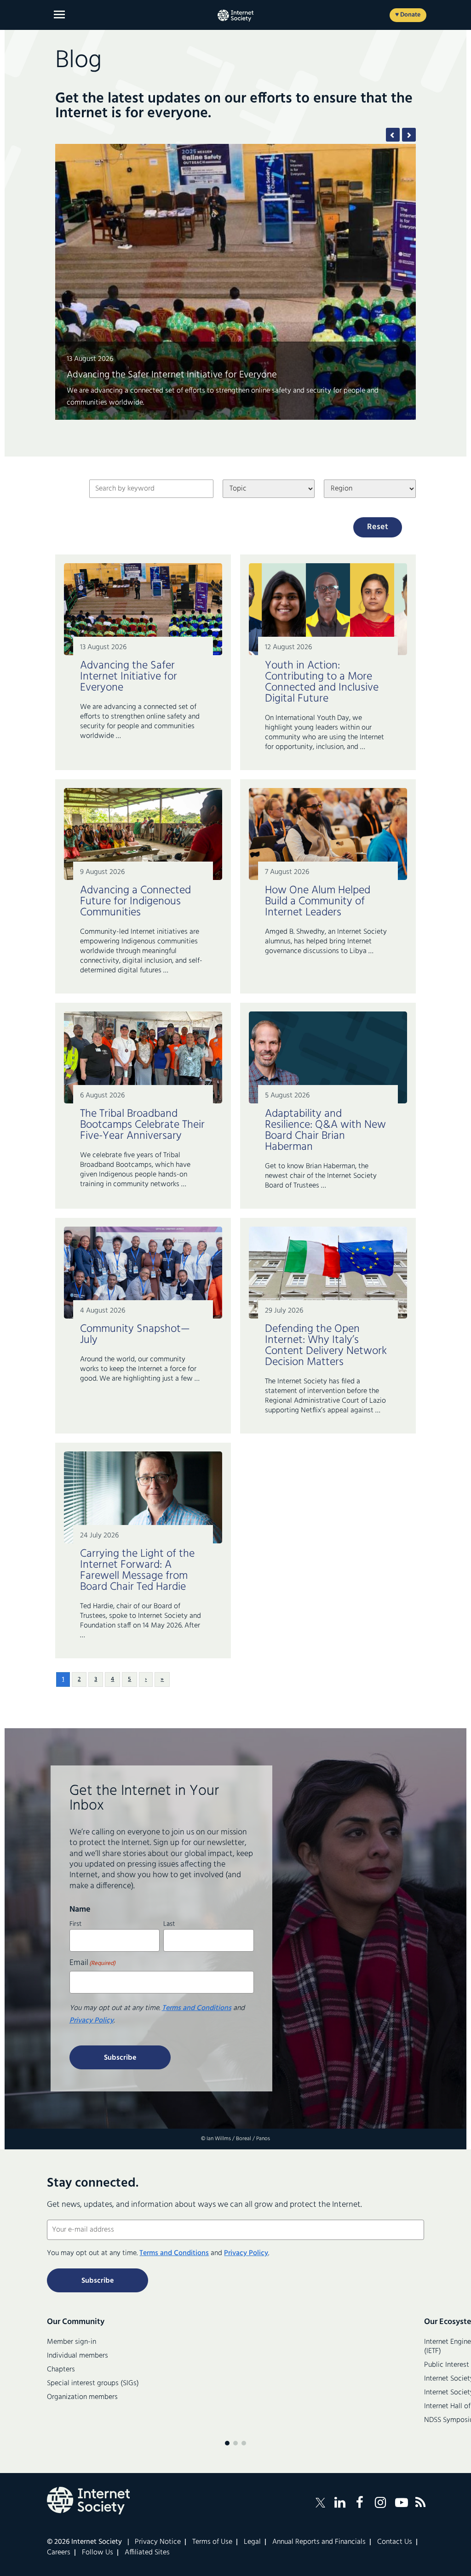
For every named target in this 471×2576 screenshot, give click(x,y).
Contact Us (395, 2542)
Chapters (61, 2370)
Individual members (78, 2356)
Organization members (82, 2397)
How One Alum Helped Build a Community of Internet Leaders (195, 387)
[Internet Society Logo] (88, 2501)
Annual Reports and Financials (319, 2542)
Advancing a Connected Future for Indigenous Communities (135, 902)
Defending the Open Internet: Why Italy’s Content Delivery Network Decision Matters (326, 1346)
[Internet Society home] (235, 16)
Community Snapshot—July (135, 1335)
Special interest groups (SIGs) (93, 2383)
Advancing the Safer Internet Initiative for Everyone (129, 677)
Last (169, 1923)
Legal (252, 2542)
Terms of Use (212, 2542)
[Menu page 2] (235, 2443)
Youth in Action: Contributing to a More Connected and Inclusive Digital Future (322, 682)
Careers (59, 2553)
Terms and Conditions (197, 2008)
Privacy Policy (92, 2021)
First (75, 1923)
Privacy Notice (158, 2542)
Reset (378, 527)
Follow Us (98, 2553)
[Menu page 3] (244, 2443)
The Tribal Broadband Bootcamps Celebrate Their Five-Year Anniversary (142, 1125)
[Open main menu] (59, 14)
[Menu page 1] (227, 2443)
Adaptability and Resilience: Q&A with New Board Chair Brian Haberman (325, 1131)
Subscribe (120, 2058)
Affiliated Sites (147, 2553)
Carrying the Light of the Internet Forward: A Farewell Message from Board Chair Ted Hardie (137, 1571)
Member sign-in (72, 2342)
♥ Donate (408, 15)
